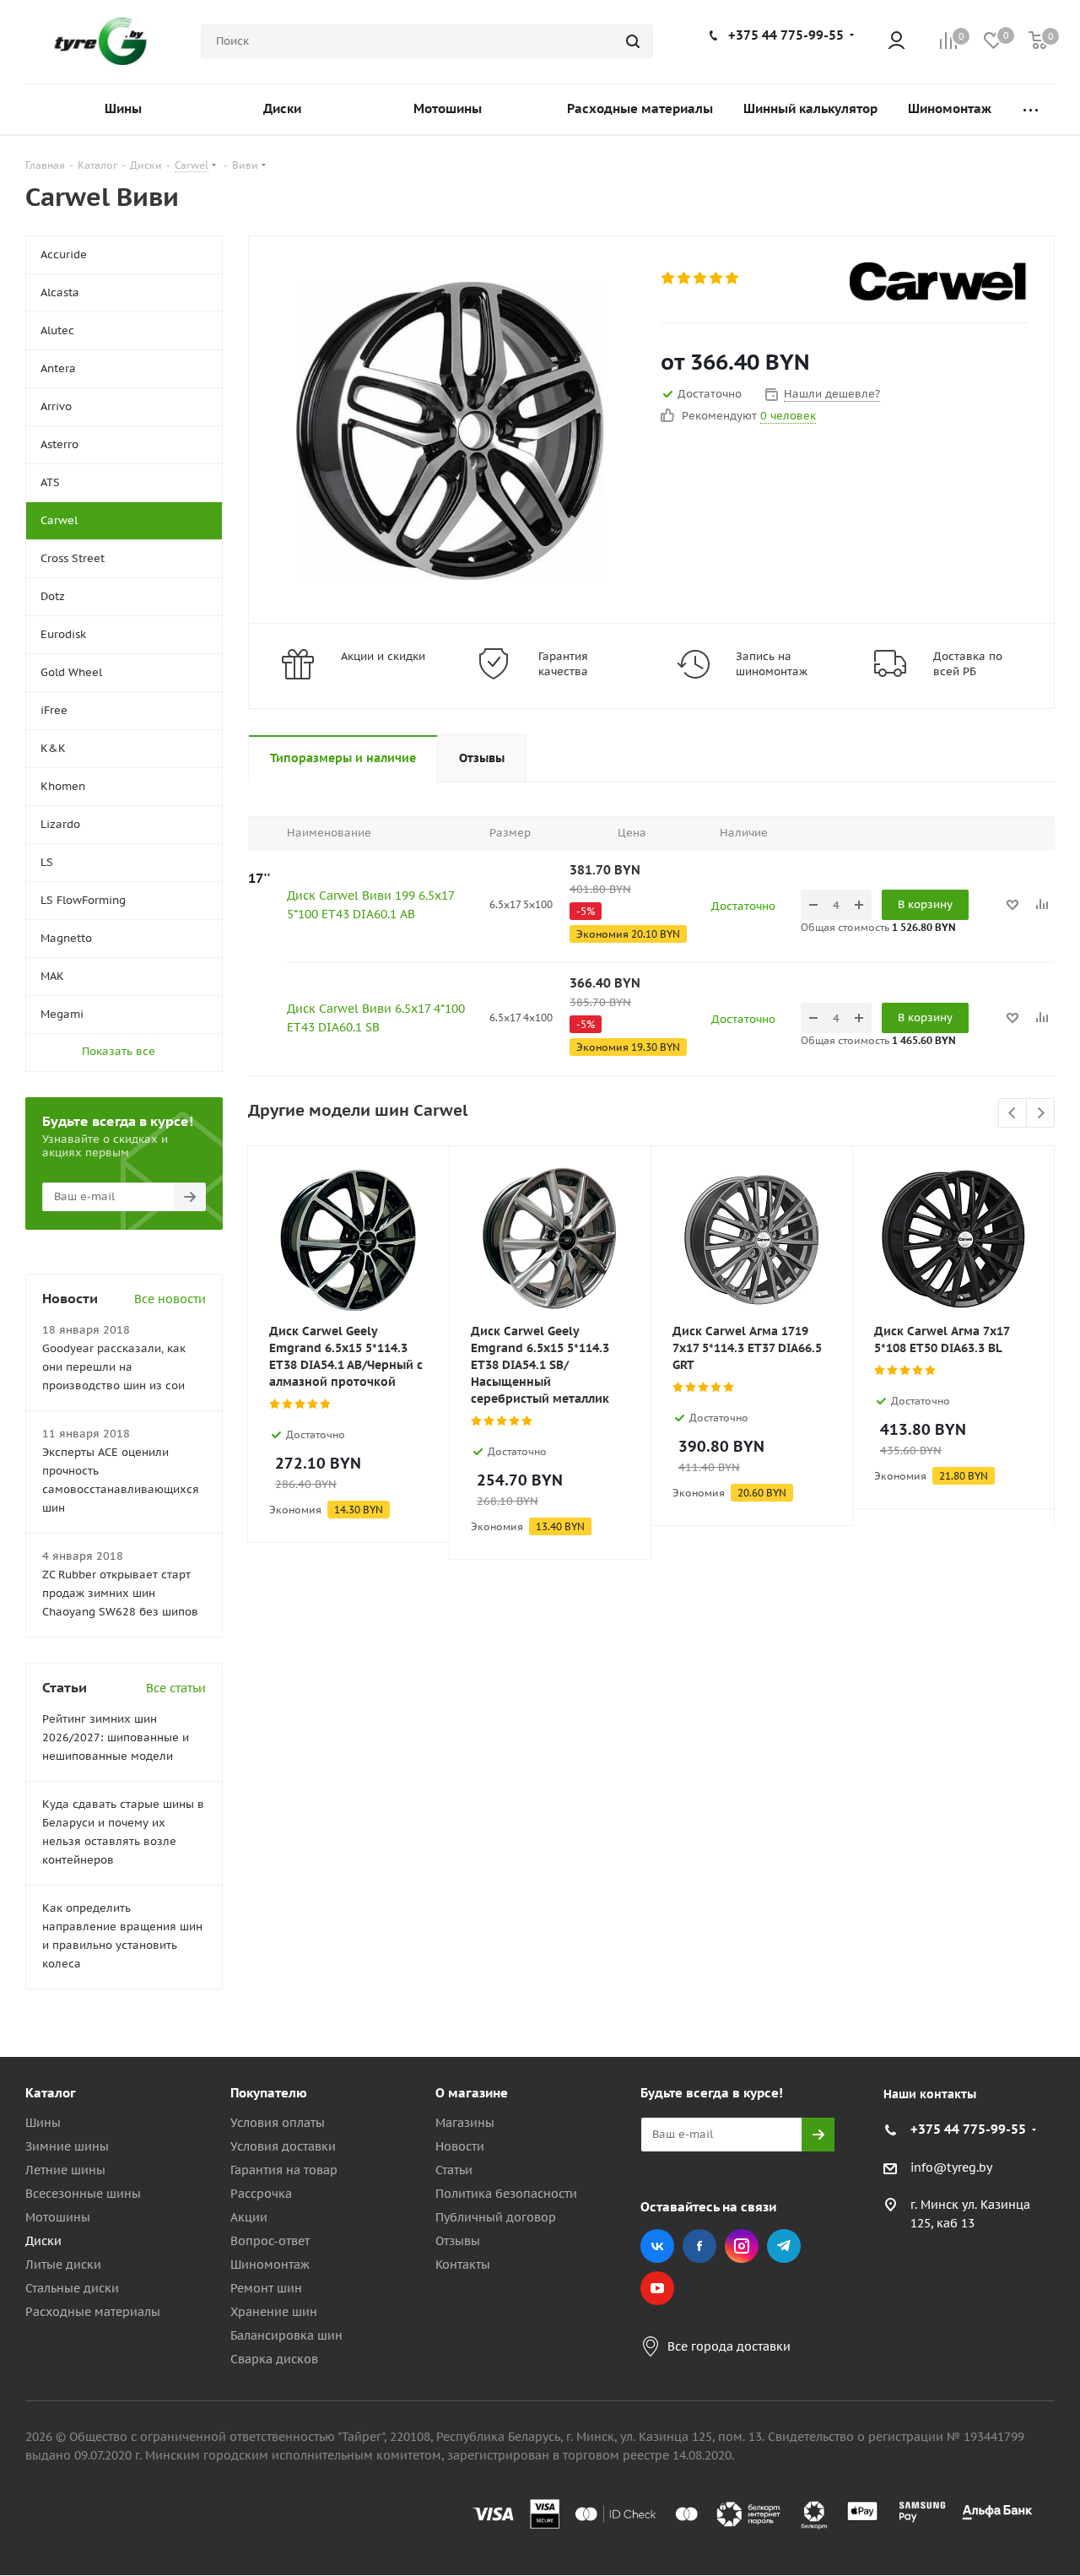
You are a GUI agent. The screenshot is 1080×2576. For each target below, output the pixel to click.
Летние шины (65, 2170)
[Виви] (450, 430)
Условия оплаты (278, 2123)
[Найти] (633, 41)
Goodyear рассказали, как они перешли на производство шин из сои (114, 1367)
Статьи (454, 2170)
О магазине (472, 2093)
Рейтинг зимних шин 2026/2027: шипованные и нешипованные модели (116, 1737)
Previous (1013, 1114)
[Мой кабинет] (896, 42)
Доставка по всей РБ (968, 664)
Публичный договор (496, 2217)
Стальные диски (72, 2288)
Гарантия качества (563, 664)
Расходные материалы (93, 2312)
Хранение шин (274, 2312)
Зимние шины (67, 2146)
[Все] (1031, 109)
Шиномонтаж (270, 2265)
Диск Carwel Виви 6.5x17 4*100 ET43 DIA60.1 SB (376, 1018)
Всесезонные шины (83, 2194)
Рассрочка (261, 2194)
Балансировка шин (286, 2335)
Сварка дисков (274, 2359)
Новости (460, 2146)
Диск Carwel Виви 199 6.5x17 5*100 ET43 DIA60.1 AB (370, 905)
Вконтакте (657, 2246)
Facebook (699, 2246)
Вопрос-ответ (270, 2241)
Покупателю (269, 2093)
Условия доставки (283, 2146)
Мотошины (58, 2217)
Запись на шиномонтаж (772, 664)
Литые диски (63, 2265)
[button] (1009, 1954)
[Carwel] (939, 281)
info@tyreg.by (951, 2167)
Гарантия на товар (284, 2170)
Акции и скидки (383, 656)
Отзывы (458, 2241)
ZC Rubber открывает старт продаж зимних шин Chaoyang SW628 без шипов (120, 1593)
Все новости (170, 1299)
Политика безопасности (506, 2194)
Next (1041, 1114)
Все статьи (176, 1688)
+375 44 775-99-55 (786, 35)
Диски (43, 2241)
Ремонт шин (266, 2288)
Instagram (742, 2246)
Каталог (51, 2093)
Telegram (784, 2246)
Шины (43, 2123)
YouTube (657, 2288)
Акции (249, 2217)
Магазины (465, 2123)
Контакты (463, 2265)
